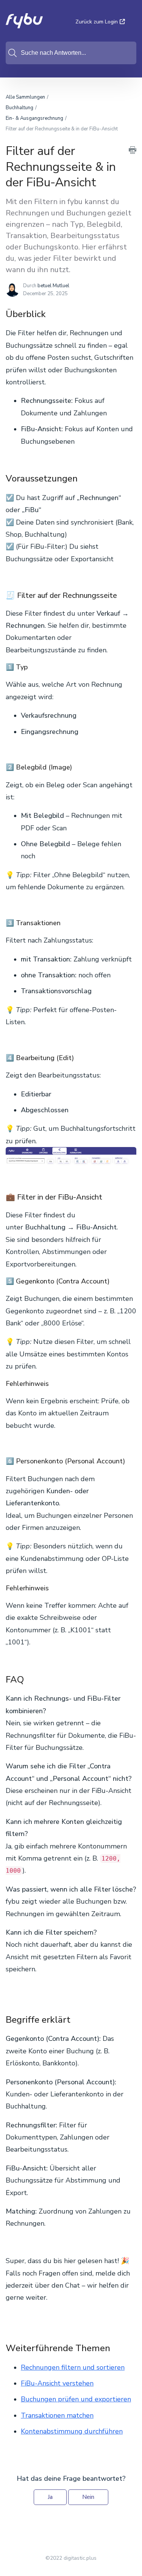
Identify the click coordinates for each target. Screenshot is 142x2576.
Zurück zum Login (97, 22)
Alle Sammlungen (25, 97)
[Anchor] (52, 313)
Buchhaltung (20, 108)
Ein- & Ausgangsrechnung (34, 118)
